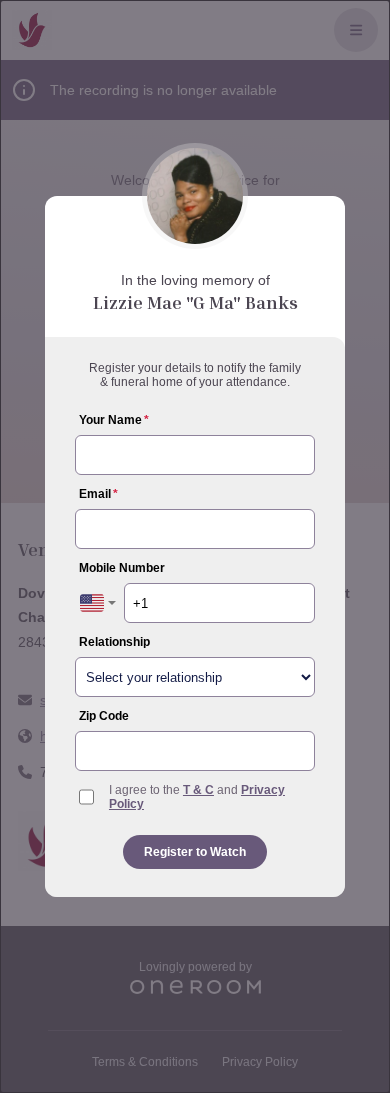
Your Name (114, 420)
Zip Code (104, 716)
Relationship (114, 642)
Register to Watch (195, 852)
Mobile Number (122, 568)
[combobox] (98, 603)
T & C (198, 790)
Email (98, 494)
